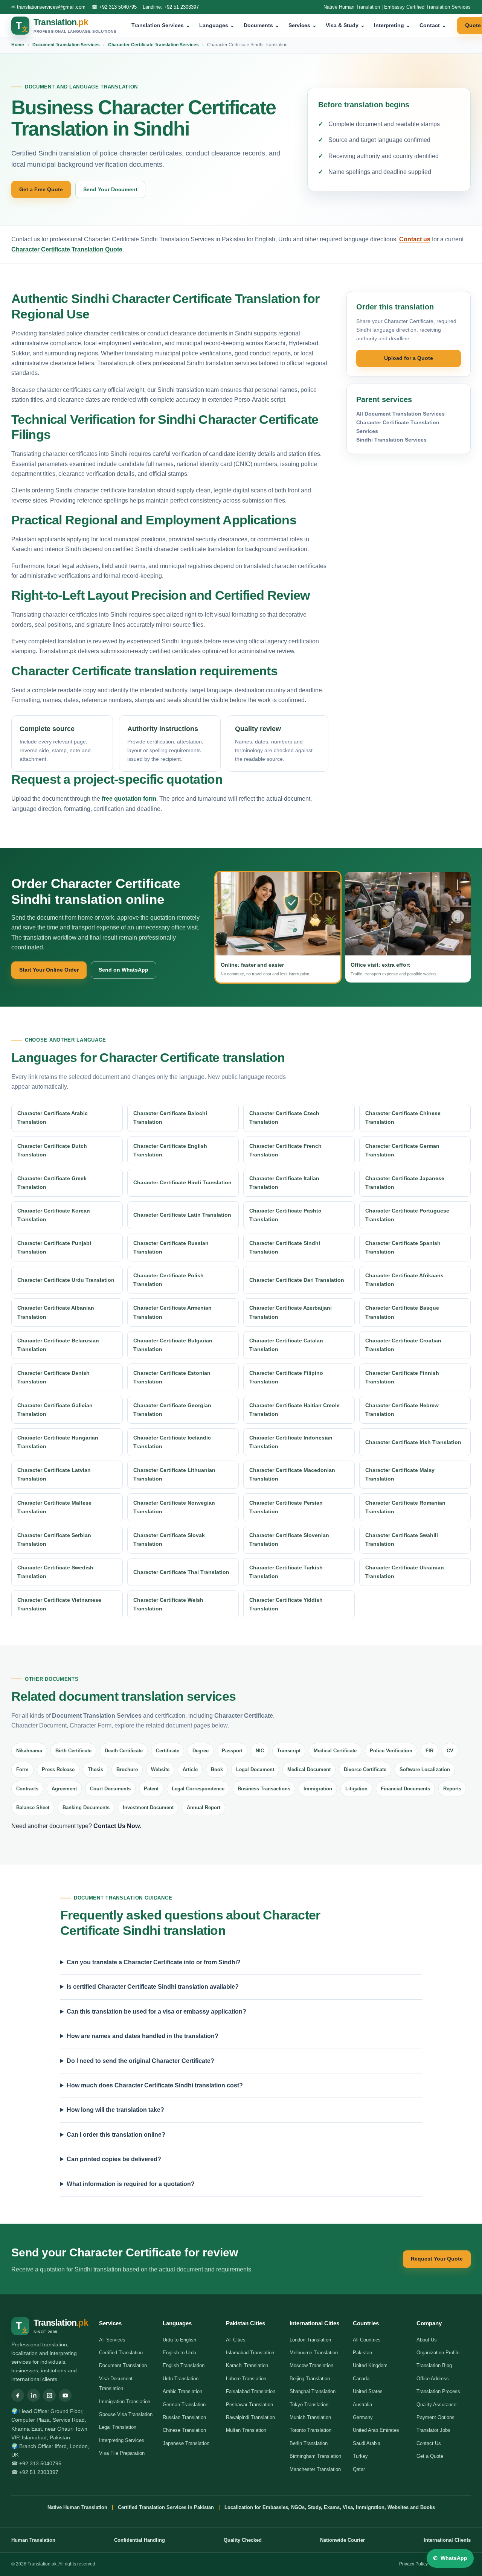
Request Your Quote (437, 2259)
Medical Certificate (335, 1751)
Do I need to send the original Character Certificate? (140, 2061)
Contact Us (429, 2443)
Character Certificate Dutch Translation (52, 1150)
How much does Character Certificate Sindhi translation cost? (155, 2085)
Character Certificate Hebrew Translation (402, 1410)
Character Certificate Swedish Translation (55, 1572)
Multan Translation (246, 2430)
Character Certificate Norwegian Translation (174, 1507)
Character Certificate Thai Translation (181, 1572)
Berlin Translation (309, 2443)
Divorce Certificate (365, 1769)
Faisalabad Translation (251, 2391)
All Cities (236, 2340)
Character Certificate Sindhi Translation (285, 1247)
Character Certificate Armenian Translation (172, 1312)
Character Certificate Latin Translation (182, 1215)
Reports (452, 1789)
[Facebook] (18, 2395)
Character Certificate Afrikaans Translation (404, 1280)
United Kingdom (370, 2365)
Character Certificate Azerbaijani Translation (291, 1312)
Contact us (415, 239)
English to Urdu (179, 2353)
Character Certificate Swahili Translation (402, 1539)
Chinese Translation (184, 2430)
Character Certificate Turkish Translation (286, 1572)
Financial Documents (405, 1789)
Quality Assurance (436, 2405)
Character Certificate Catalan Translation (286, 1345)
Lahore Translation (246, 2379)
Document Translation (123, 2365)
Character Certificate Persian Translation (286, 1507)
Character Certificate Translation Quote (67, 249)
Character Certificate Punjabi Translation (54, 1247)
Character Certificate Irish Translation (413, 1442)
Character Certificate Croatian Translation (403, 1345)
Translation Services (161, 25)
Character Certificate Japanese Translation (405, 1183)
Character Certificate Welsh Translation (168, 1604)
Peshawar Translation (249, 2405)
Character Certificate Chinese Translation (403, 1117)
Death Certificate (124, 1751)
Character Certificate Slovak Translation (169, 1539)
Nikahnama (29, 1751)
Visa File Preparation (122, 2453)
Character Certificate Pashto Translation (285, 1215)
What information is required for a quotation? (131, 2184)
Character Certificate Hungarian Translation (58, 1442)
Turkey (360, 2456)
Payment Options (435, 2417)
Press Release (58, 1769)
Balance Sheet (33, 1807)
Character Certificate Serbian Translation (54, 1539)
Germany (363, 2417)
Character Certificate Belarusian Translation (58, 1345)
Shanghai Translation (313, 2391)
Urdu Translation (181, 2379)
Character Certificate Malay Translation (400, 1474)
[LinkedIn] (34, 2395)
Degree (201, 1751)
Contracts (27, 1789)
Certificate (168, 1751)
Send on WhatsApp (124, 970)
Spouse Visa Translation (126, 2414)
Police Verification (391, 1751)
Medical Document (309, 1769)
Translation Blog (434, 2365)
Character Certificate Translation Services (153, 45)
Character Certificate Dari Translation (297, 1280)
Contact (433, 25)
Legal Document (255, 1769)
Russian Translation (184, 2417)
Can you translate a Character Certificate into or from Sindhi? (154, 1962)
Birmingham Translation (315, 2456)
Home (18, 45)
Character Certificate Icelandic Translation (172, 1442)
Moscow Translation (311, 2365)
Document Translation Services (66, 45)
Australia (362, 2405)
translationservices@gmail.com (51, 7)
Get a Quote (430, 2456)
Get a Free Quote (41, 189)
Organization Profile (438, 2353)
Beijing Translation (310, 2379)
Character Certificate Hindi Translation (182, 1182)
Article (190, 1769)
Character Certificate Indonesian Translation (291, 1442)
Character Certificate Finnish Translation (402, 1377)
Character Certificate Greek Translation (52, 1183)
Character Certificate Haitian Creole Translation (294, 1410)
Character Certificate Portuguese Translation (407, 1215)
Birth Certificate (73, 1751)
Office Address (433, 2379)
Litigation (356, 1789)
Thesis (95, 1769)
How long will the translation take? (115, 2110)
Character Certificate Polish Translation (169, 1280)
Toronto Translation (310, 2430)
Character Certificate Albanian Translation (56, 1312)
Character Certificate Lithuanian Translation (174, 1474)
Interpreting (392, 25)
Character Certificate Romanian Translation (405, 1507)
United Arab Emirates (376, 2430)
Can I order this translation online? (116, 2135)
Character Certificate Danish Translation (53, 1377)
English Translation (184, 2365)
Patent (151, 1789)
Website (160, 1769)
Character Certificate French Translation (285, 1150)
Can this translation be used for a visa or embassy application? (156, 2012)
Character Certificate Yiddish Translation (286, 1604)
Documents (262, 25)
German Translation (184, 2405)
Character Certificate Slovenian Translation (289, 1539)
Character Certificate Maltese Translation (54, 1507)
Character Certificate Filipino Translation (286, 1377)
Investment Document (148, 1807)
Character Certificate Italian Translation (284, 1183)
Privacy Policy (413, 2564)
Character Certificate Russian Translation (171, 1247)
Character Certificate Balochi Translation (170, 1117)
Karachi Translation (247, 2365)
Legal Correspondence (198, 1789)
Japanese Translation (186, 2443)
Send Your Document (110, 189)
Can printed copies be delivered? (114, 2159)
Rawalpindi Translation (250, 2417)
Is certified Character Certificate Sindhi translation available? (153, 1987)
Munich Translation (310, 2417)
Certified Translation (121, 2353)
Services (303, 25)
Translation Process (438, 2391)
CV (450, 1751)
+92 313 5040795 (118, 7)
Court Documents (110, 1789)
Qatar (359, 2469)
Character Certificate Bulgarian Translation (173, 1345)
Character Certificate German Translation (402, 1150)
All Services (112, 2340)
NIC (260, 1751)
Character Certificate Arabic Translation (53, 1117)
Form (22, 1769)
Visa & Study (345, 25)
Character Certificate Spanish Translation (403, 1247)
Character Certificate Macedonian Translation (292, 1474)
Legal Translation (118, 2427)
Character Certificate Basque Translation (402, 1312)
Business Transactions (264, 1789)
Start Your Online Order (49, 970)
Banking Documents (86, 1807)
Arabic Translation (182, 2391)
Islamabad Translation (250, 2353)
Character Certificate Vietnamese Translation (59, 1604)
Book (217, 1769)
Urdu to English (179, 2340)
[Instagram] (49, 2395)
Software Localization (425, 1769)
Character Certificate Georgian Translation (172, 1410)
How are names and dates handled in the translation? (143, 2036)
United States (368, 2391)
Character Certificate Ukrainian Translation (405, 1572)
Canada (361, 2379)
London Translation (310, 2340)
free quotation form (129, 799)
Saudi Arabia (367, 2443)
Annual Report (204, 1807)
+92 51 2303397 (181, 7)
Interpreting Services (122, 2440)
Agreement (64, 1789)
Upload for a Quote (409, 358)
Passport (232, 1751)
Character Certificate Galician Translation (55, 1410)
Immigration (318, 1789)
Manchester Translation (315, 2469)
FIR (429, 1751)
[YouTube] (65, 2395)
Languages (217, 25)
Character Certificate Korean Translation (54, 1215)
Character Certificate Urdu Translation (66, 1280)
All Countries (367, 2340)
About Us (427, 2340)
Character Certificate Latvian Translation (54, 1474)
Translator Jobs (433, 2430)
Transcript (289, 1751)
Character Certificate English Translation (170, 1150)
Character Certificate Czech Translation (284, 1117)
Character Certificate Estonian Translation (172, 1377)
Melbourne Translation (314, 2353)
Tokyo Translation (309, 2405)
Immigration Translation (125, 2402)
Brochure (127, 1769)
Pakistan (362, 2353)
